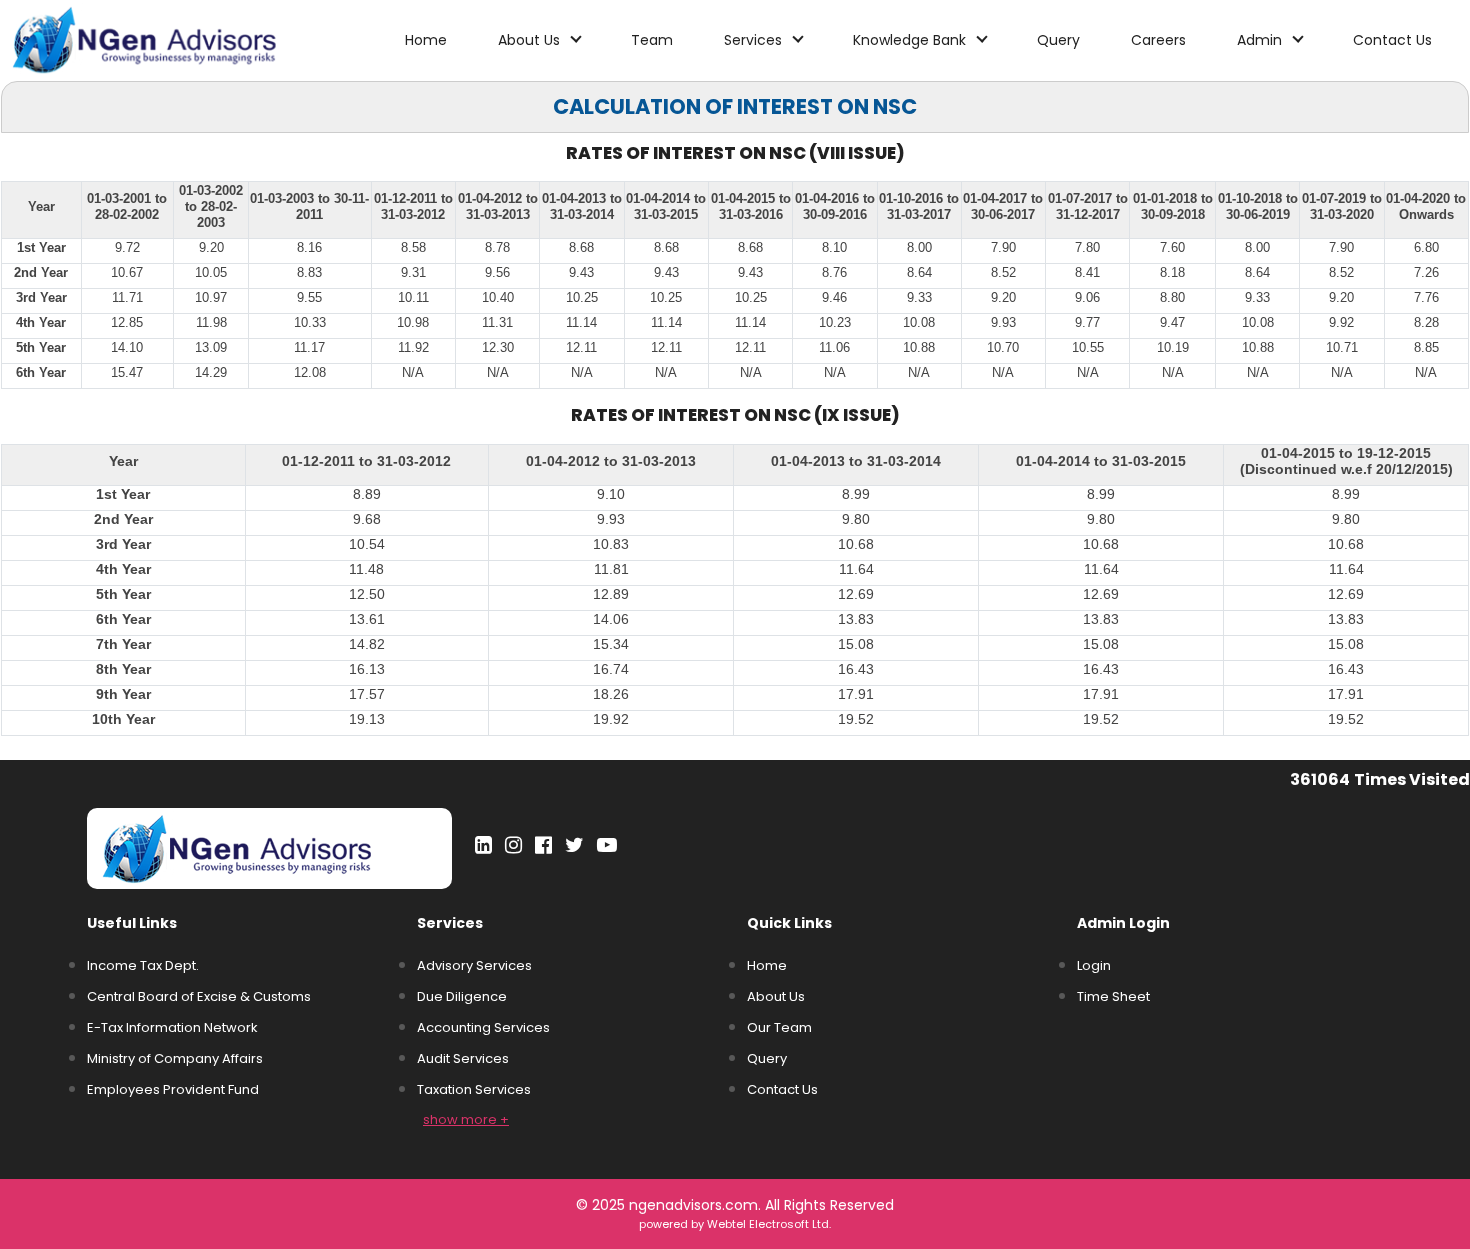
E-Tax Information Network (172, 1027)
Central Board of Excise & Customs (199, 996)
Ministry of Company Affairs (175, 1058)
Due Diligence (462, 996)
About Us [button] (531, 40)
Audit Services (463, 1058)
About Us (776, 996)
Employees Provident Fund (173, 1089)
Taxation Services (474, 1089)
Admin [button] (1261, 40)
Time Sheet (1113, 996)
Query (1058, 40)
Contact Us (1392, 40)
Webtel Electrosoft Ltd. (769, 1224)
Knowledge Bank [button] (911, 40)
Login (1094, 965)
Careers (1158, 40)
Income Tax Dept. (143, 965)
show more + (466, 1119)
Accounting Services (483, 1027)
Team (652, 40)
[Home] (183, 38)
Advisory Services (474, 965)
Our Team (779, 1027)
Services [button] (755, 40)
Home (426, 40)
